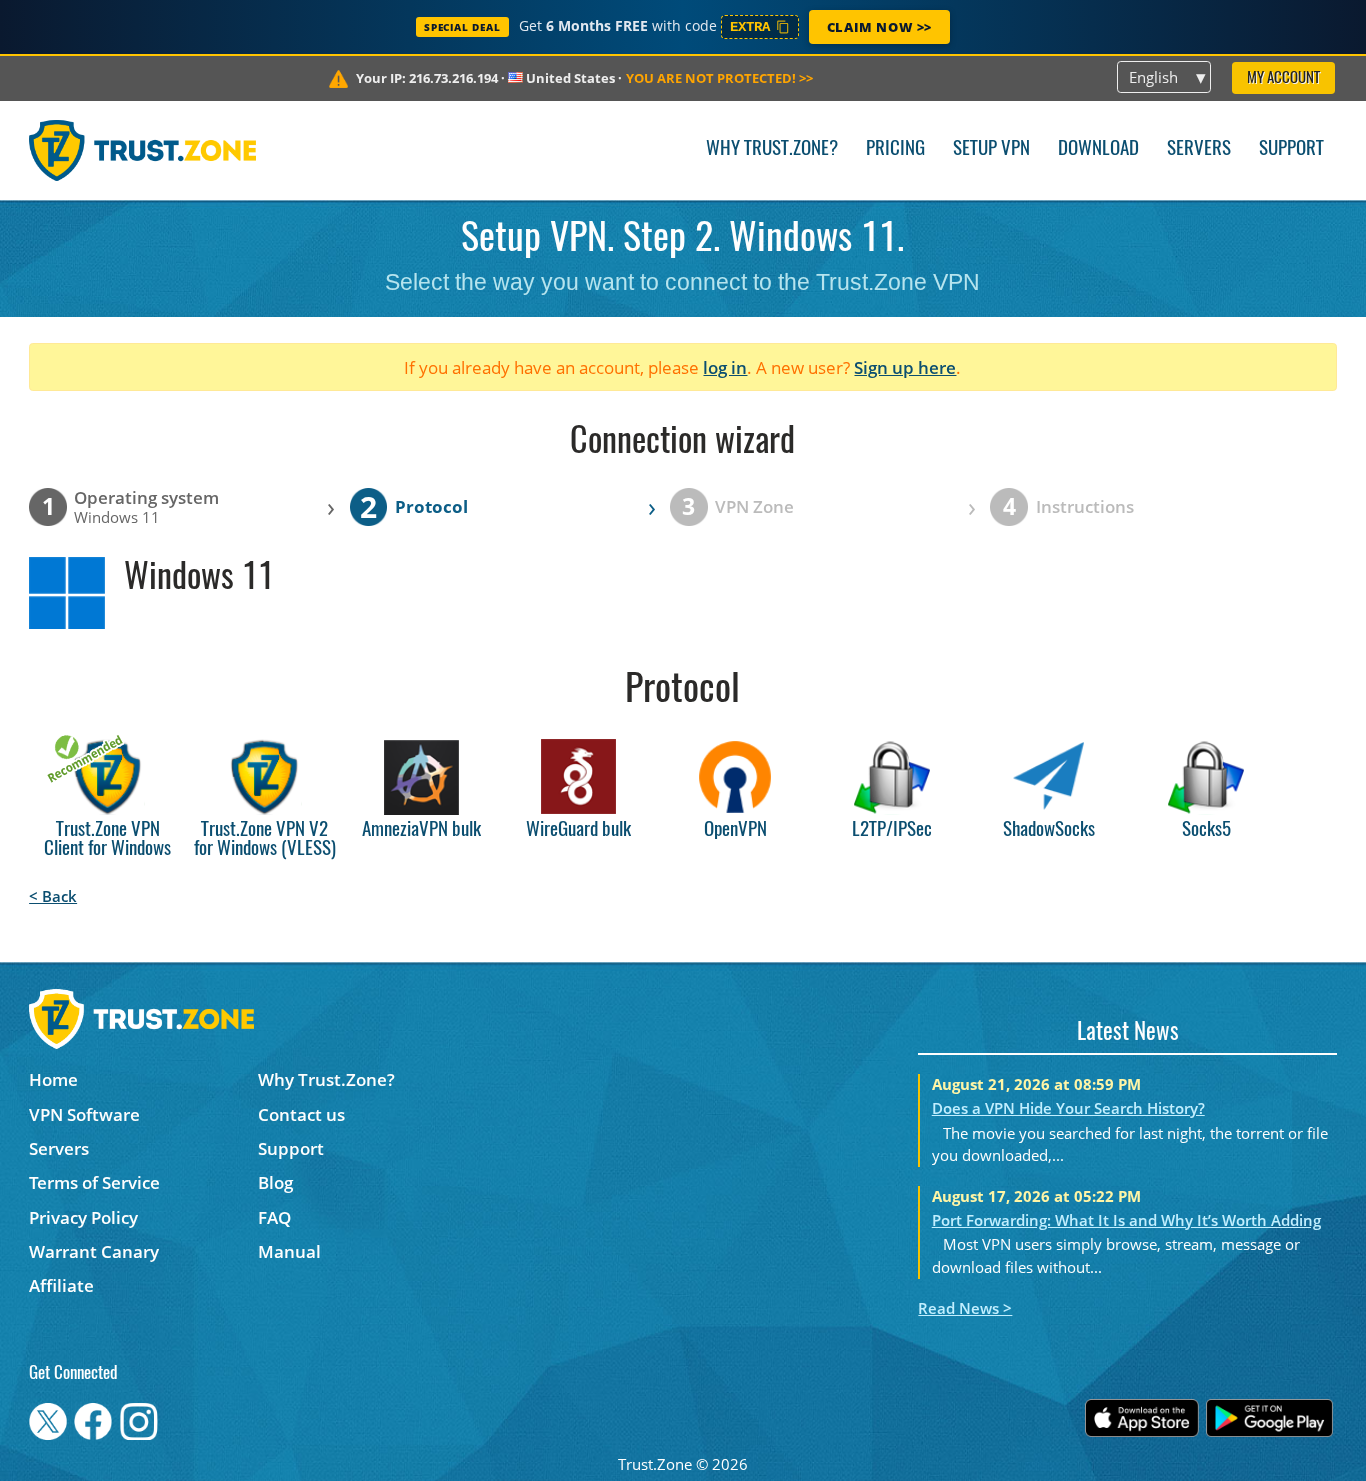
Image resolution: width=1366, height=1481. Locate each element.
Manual (289, 1251)
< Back (53, 896)
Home (53, 1079)
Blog (275, 1182)
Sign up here (905, 367)
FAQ (274, 1217)
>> (719, 78)
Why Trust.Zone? (772, 149)
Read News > (965, 1308)
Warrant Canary (94, 1251)
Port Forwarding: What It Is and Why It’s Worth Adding (1126, 1220)
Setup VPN (991, 149)
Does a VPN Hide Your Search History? (1068, 1108)
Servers (1199, 149)
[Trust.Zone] (142, 150)
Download (1098, 149)
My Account (1283, 78)
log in (725, 367)
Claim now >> (879, 27)
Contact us (301, 1114)
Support (1291, 149)
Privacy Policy (83, 1217)
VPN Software (84, 1114)
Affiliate (61, 1285)
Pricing (895, 149)
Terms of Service (94, 1182)
